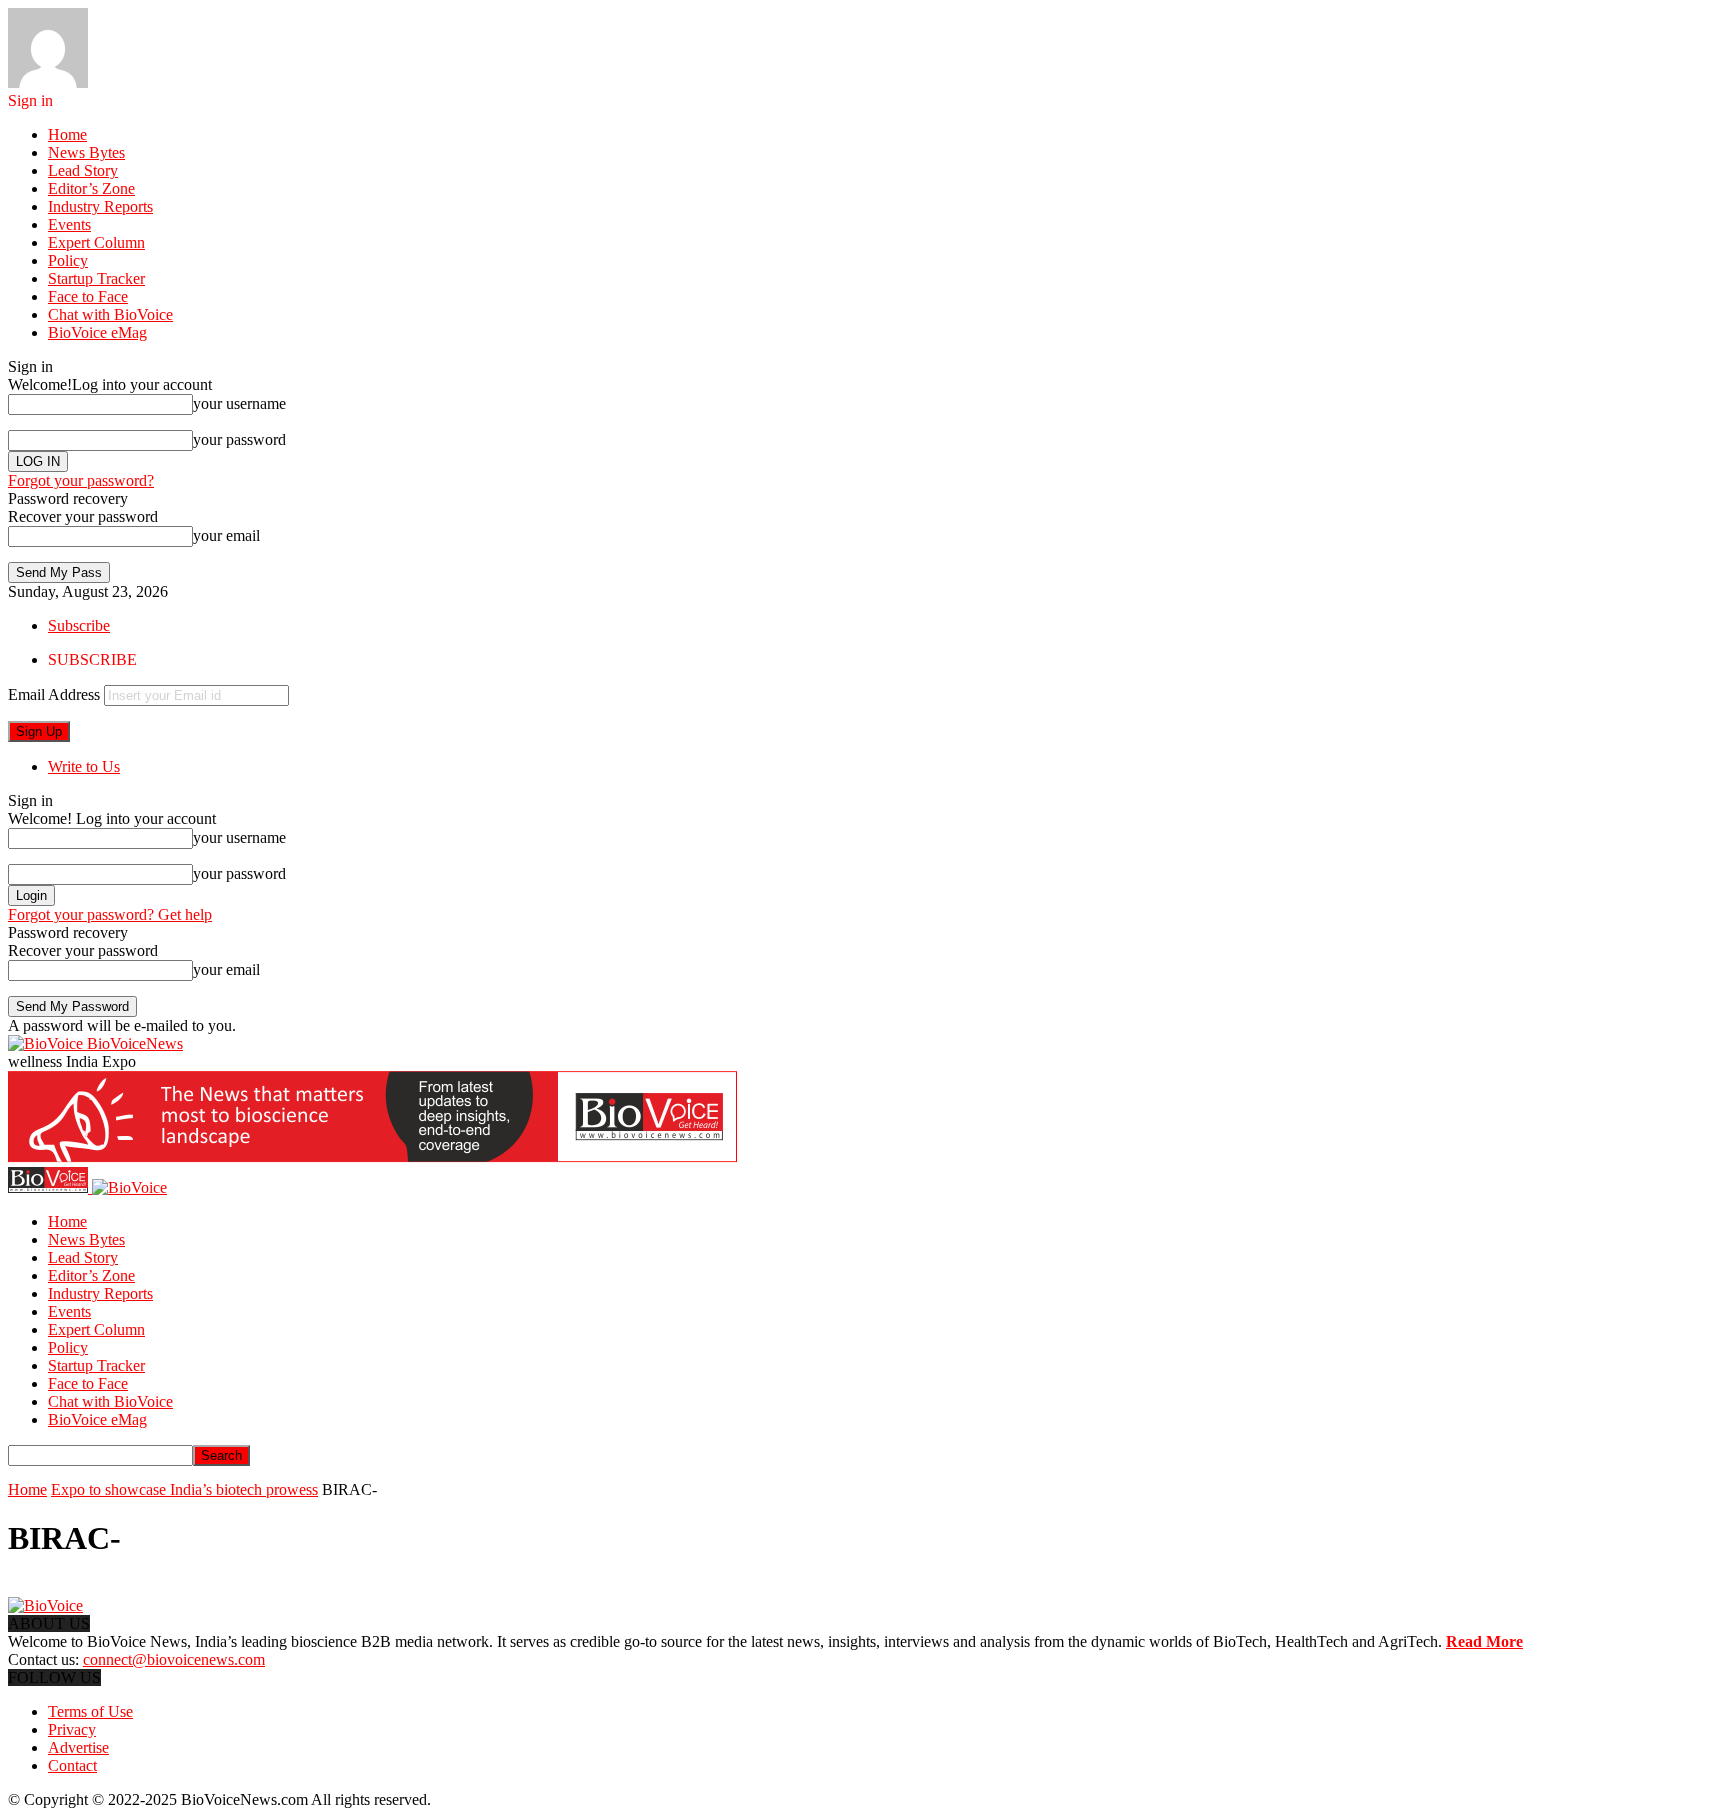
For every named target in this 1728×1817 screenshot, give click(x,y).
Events (69, 224)
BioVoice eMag (97, 332)
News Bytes (86, 152)
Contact (72, 1765)
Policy (68, 260)
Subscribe (79, 625)
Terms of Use (90, 1711)
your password (239, 439)
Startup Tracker (96, 278)
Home (67, 134)
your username (239, 403)
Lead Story (83, 170)
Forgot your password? (81, 480)
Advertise (78, 1747)
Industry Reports (100, 206)
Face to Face (88, 296)
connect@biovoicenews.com (174, 1659)
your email (226, 535)
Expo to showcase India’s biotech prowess (184, 1489)
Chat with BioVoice (110, 314)
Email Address (54, 694)
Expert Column (96, 242)
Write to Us (84, 766)
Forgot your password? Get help (110, 914)
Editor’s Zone (91, 188)
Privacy (72, 1729)
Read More (1484, 1641)
